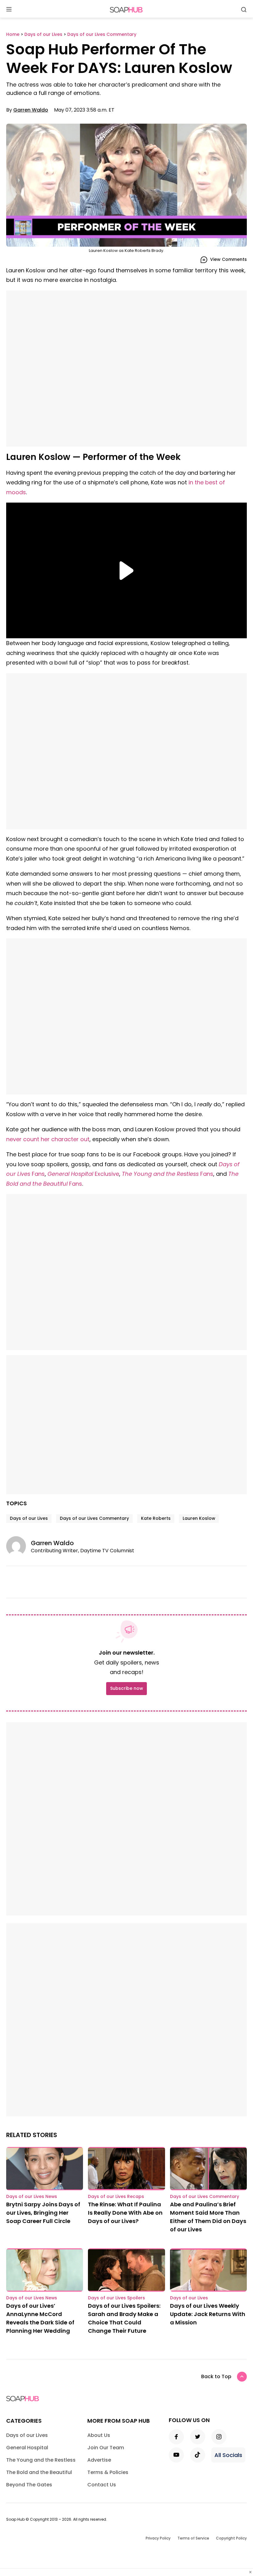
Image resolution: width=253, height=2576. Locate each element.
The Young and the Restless (41, 2460)
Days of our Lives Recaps (116, 2196)
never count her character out (48, 1139)
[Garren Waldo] (19, 1546)
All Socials (228, 2455)
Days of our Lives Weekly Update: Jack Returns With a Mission (208, 2314)
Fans (168, 1174)
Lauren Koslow (199, 1518)
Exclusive (83, 1174)
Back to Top (216, 2376)
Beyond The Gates (29, 2485)
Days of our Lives (29, 1518)
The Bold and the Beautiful (39, 2472)
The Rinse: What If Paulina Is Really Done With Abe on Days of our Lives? (125, 2213)
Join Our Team (106, 2448)
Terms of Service (193, 2538)
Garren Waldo (31, 110)
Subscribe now (126, 1688)
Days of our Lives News (32, 2196)
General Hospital (27, 2448)
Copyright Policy (231, 2538)
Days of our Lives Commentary (94, 1518)
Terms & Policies (108, 2472)
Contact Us (102, 2485)
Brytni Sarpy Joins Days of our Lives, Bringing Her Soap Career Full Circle (43, 2213)
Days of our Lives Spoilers (116, 2298)
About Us (99, 2435)
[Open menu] (9, 10)
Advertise (99, 2460)
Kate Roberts (156, 1518)
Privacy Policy (158, 2538)
